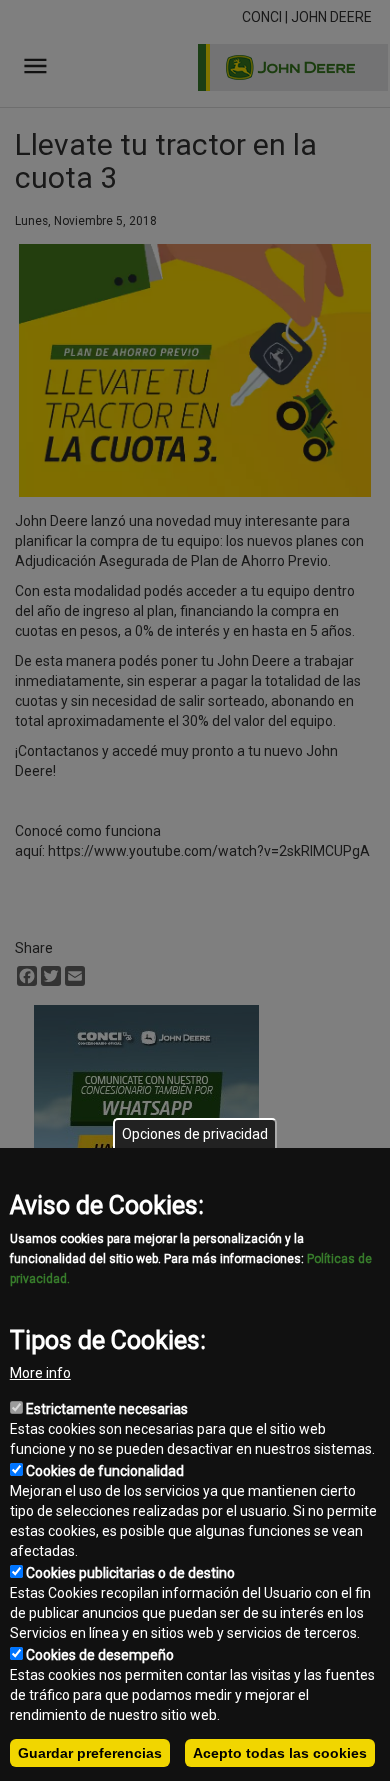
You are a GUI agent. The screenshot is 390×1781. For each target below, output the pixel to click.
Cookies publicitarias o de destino (130, 1573)
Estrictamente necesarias (107, 1409)
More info (40, 1373)
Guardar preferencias (90, 1753)
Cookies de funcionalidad (105, 1471)
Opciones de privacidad (195, 1134)
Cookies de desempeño (100, 1655)
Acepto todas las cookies (280, 1753)
